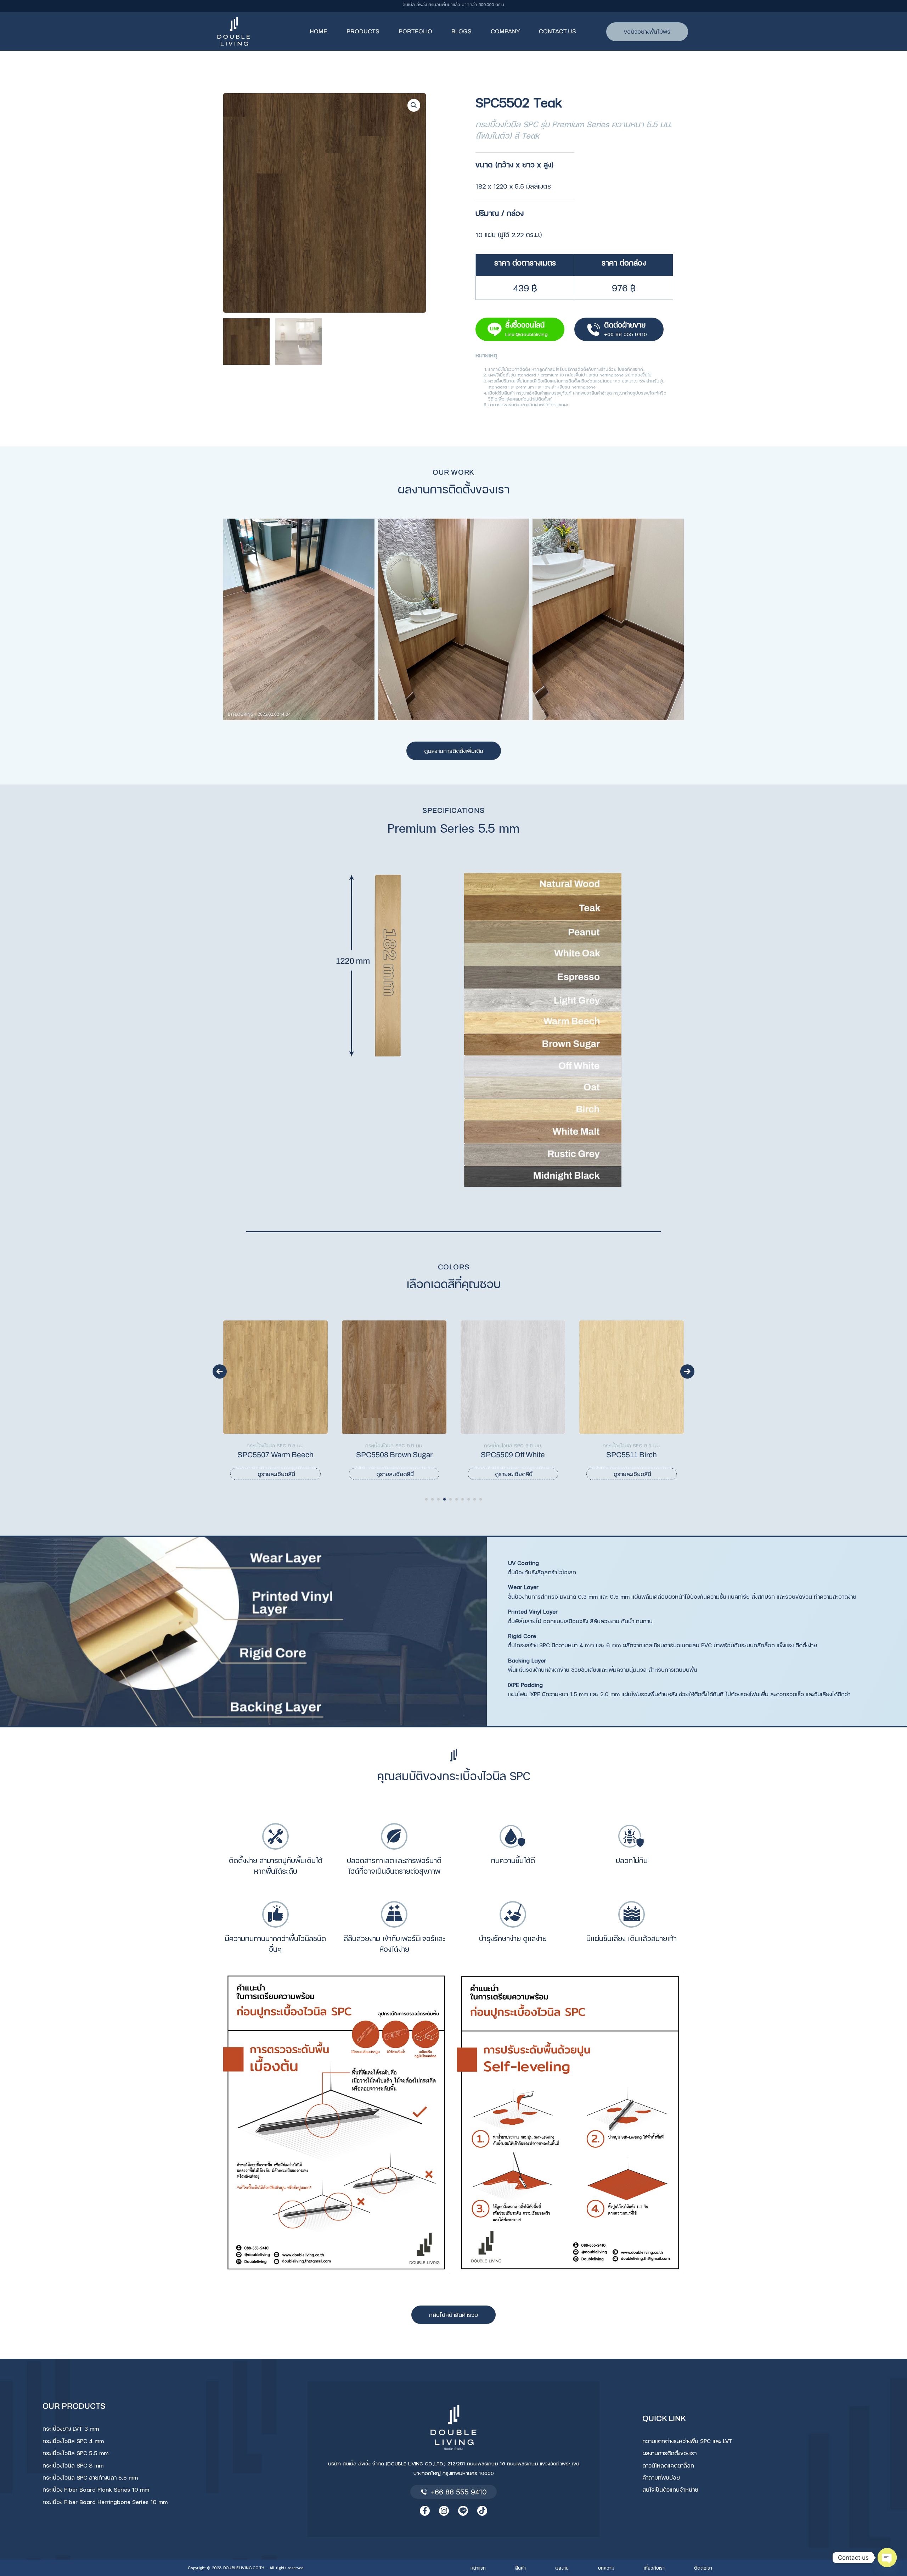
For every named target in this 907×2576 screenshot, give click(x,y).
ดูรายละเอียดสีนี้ (306, 1474)
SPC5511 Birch (424, 1455)
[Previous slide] (220, 1371)
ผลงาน (562, 2568)
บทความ (606, 2568)
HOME (319, 31)
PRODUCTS (363, 31)
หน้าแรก (478, 2568)
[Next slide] (687, 1371)
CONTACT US (557, 31)
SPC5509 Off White (305, 1455)
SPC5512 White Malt (542, 1455)
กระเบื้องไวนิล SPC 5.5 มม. (305, 1445)
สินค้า (520, 2568)
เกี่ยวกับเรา (654, 2568)
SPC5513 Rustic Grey (661, 1455)
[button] (414, 105)
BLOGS (461, 31)
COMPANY (505, 31)
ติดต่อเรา (703, 2568)
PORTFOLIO (415, 31)
